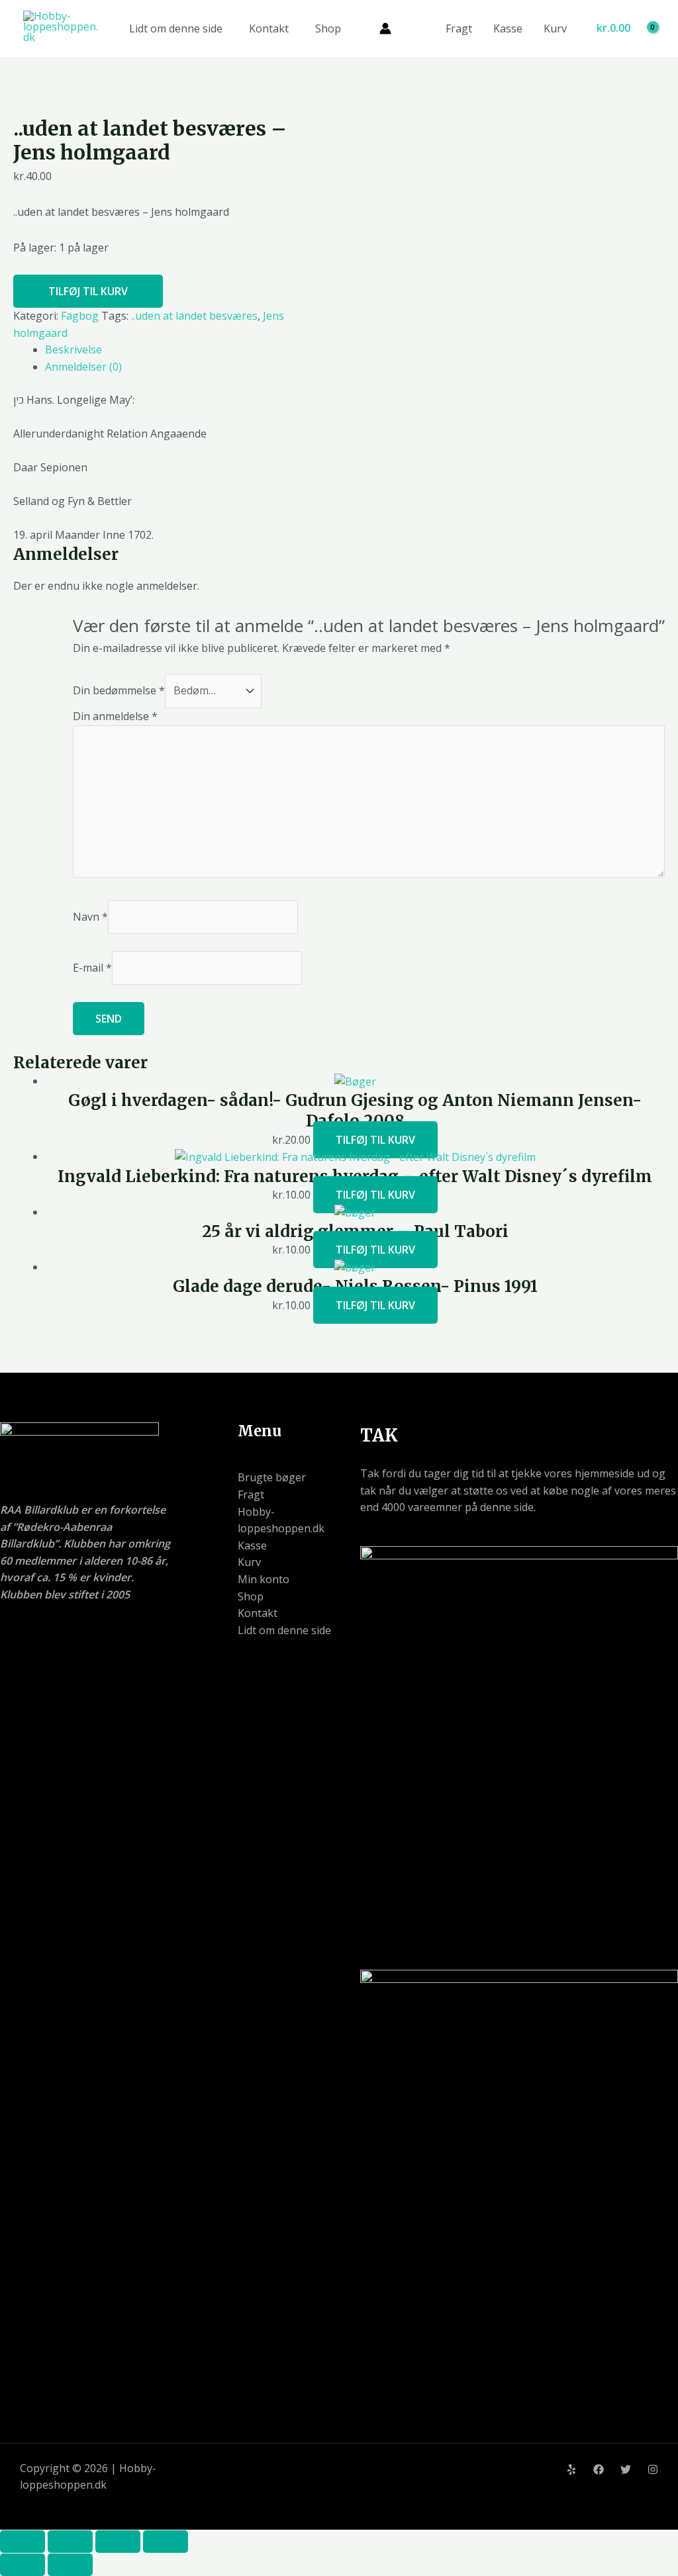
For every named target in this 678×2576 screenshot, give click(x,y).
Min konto (264, 1579)
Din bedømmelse (119, 690)
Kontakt (269, 28)
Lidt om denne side (176, 28)
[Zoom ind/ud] (23, 2542)
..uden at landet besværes (194, 316)
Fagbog (80, 316)
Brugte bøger (272, 1477)
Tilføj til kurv (88, 291)
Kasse (508, 28)
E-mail (92, 968)
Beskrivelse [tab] (73, 349)
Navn (90, 917)
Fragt (459, 28)
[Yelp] (571, 2469)
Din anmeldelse (115, 716)
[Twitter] (626, 2469)
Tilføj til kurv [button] (375, 1140)
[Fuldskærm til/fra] (70, 2542)
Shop (328, 28)
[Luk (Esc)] (166, 2542)
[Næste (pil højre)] (70, 2565)
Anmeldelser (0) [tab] (83, 367)
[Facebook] (599, 2469)
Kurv (555, 28)
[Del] (118, 2542)
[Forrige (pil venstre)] (23, 2565)
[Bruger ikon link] (385, 28)
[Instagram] (653, 2469)
